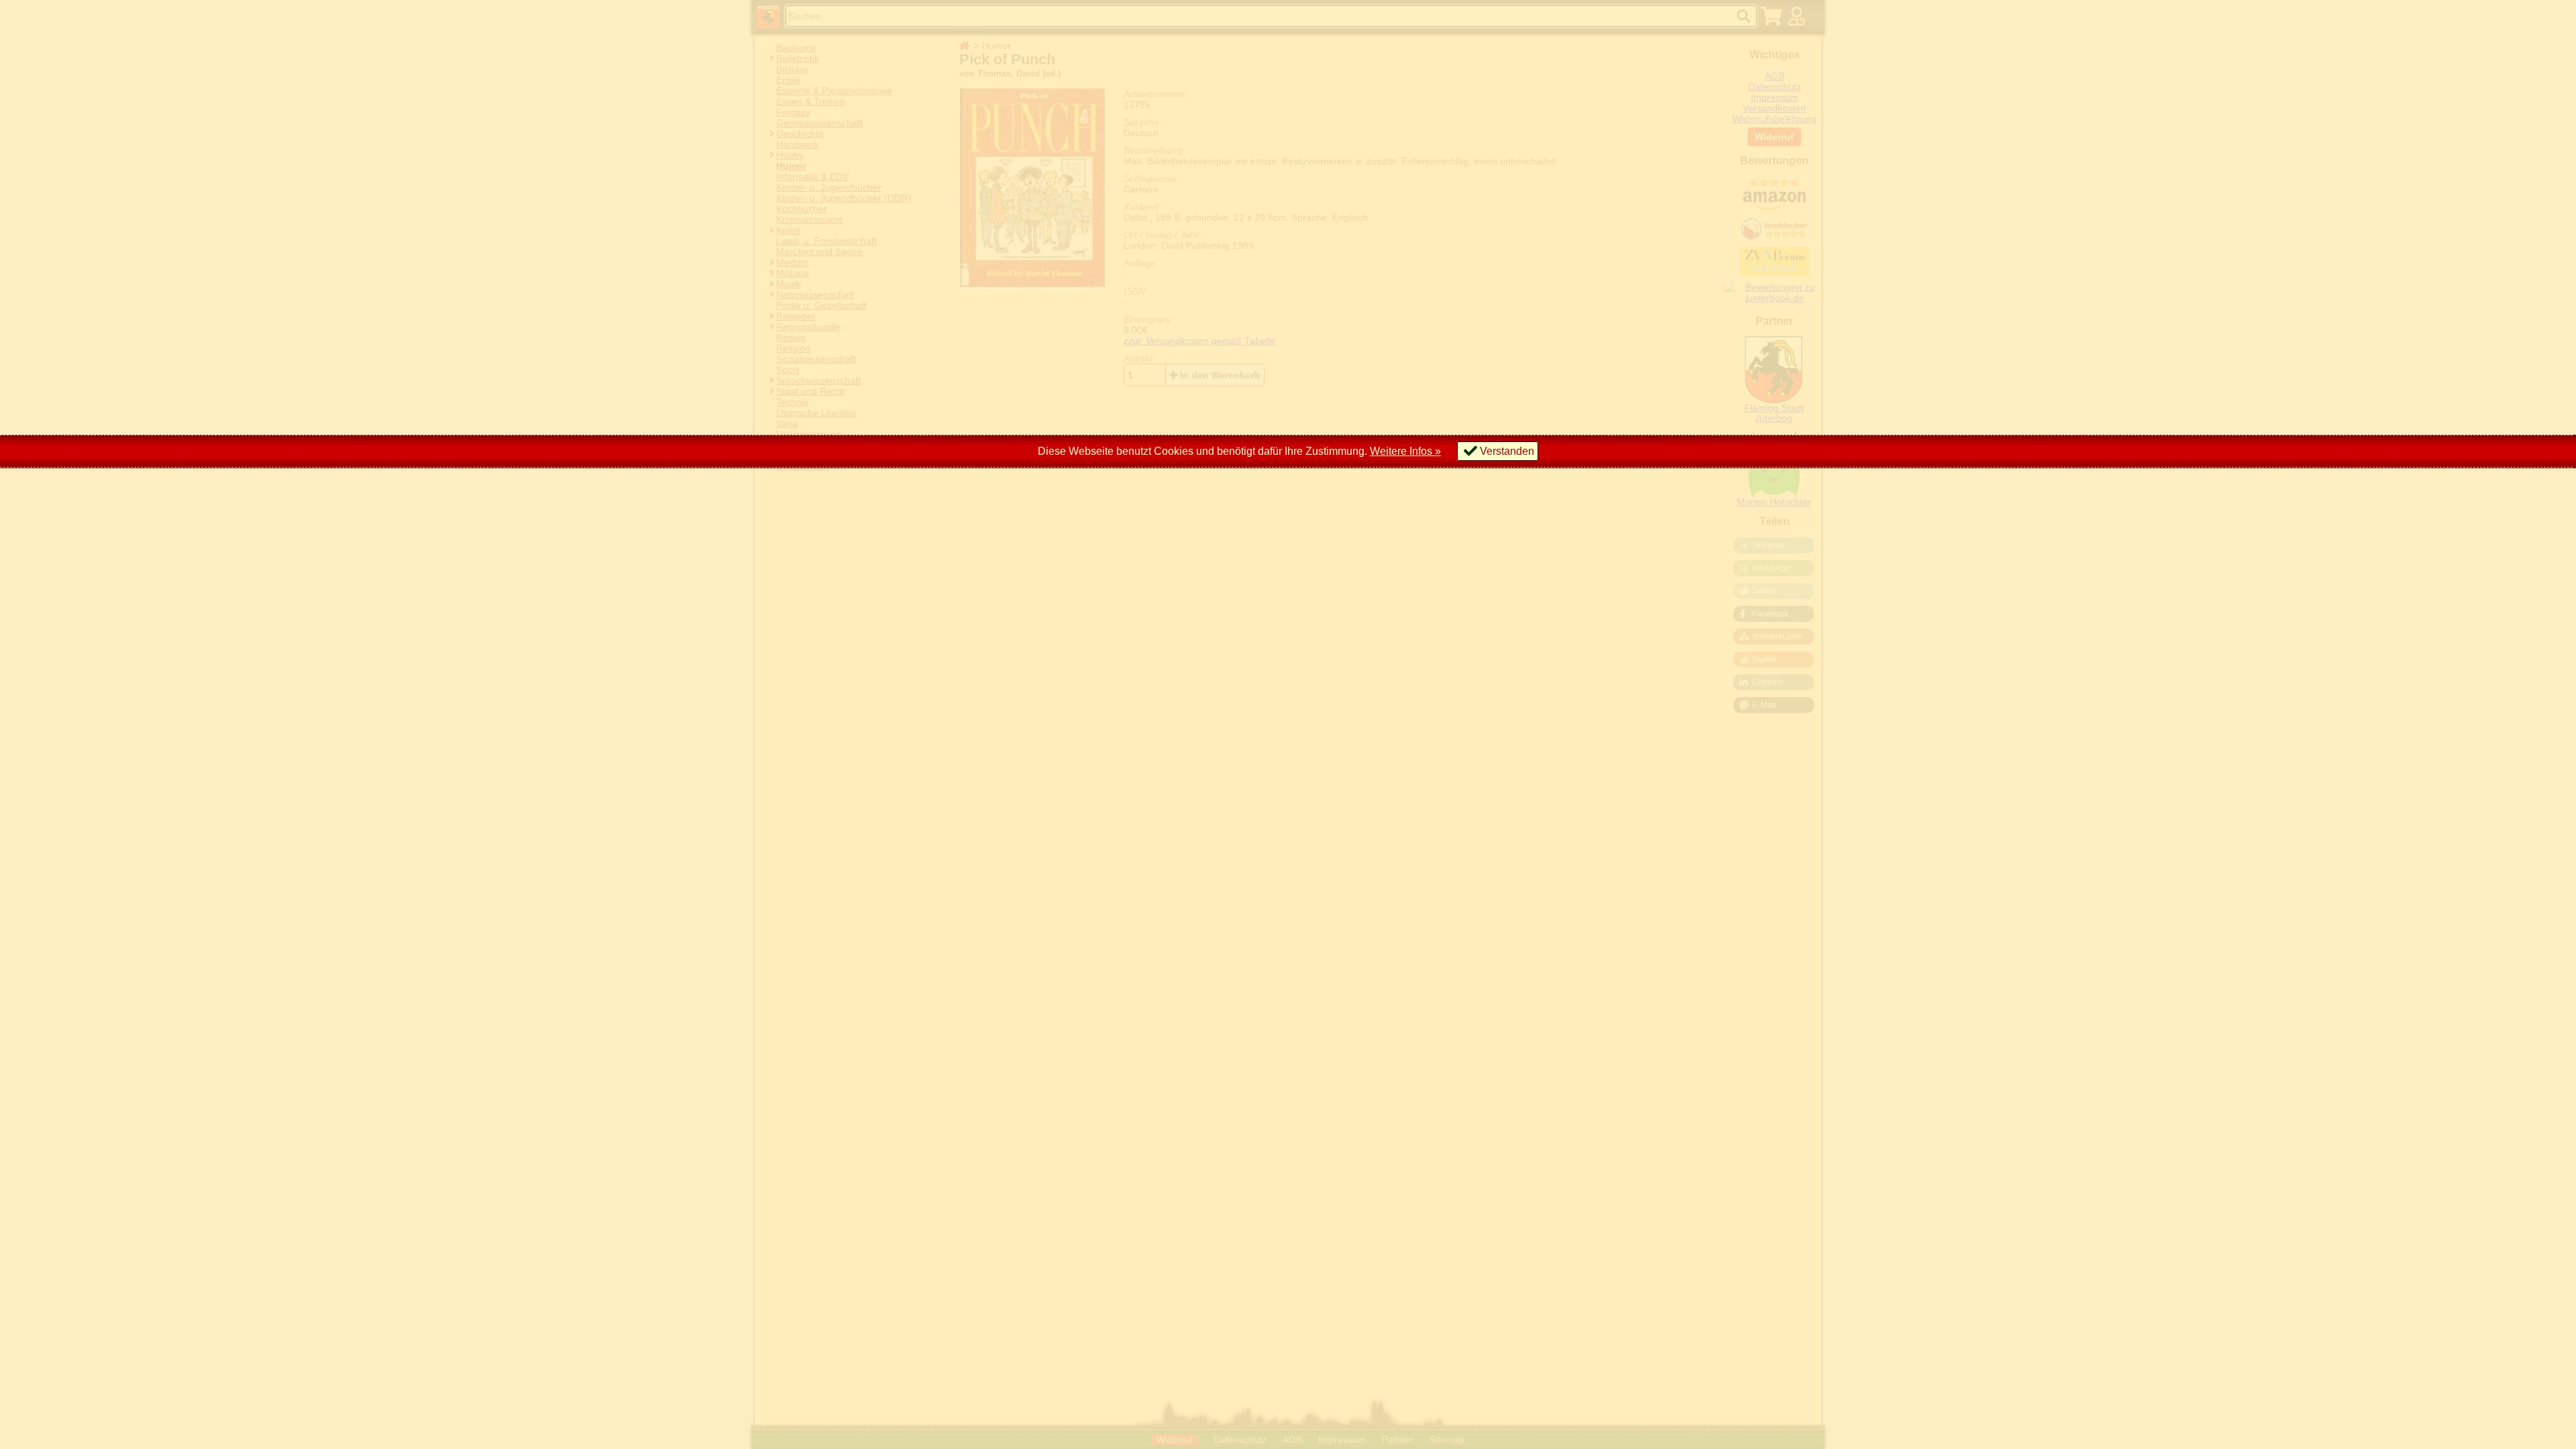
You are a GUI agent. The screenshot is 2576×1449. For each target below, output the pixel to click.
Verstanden (1507, 451)
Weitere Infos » (1405, 451)
